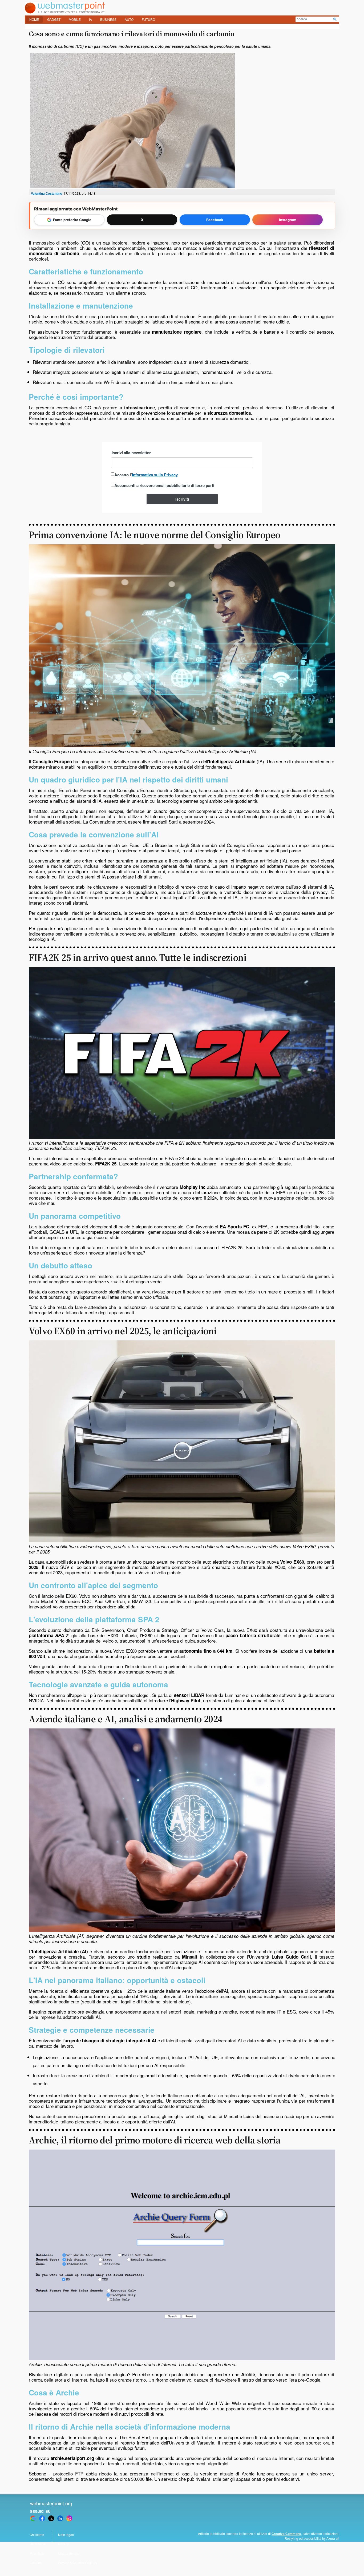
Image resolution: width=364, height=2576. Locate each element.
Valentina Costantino (46, 193)
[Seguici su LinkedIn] (60, 2518)
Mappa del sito (69, 2553)
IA (90, 19)
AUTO (129, 19)
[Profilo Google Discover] (33, 2518)
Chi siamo (37, 2535)
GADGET (54, 19)
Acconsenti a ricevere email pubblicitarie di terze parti (164, 485)
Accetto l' (146, 475)
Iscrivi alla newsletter (131, 453)
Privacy (63, 2544)
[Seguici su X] (51, 2518)
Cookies (36, 2563)
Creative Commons (286, 2534)
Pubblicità (37, 2553)
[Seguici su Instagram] (69, 2518)
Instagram (288, 220)
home (34, 19)
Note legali (66, 2535)
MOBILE (75, 19)
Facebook (215, 220)
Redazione (38, 2544)
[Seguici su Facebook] (42, 2518)
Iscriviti (182, 499)
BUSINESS (108, 19)
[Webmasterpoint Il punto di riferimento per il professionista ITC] (65, 12)
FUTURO (148, 19)
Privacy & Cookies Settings (78, 2563)
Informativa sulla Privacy (155, 475)
